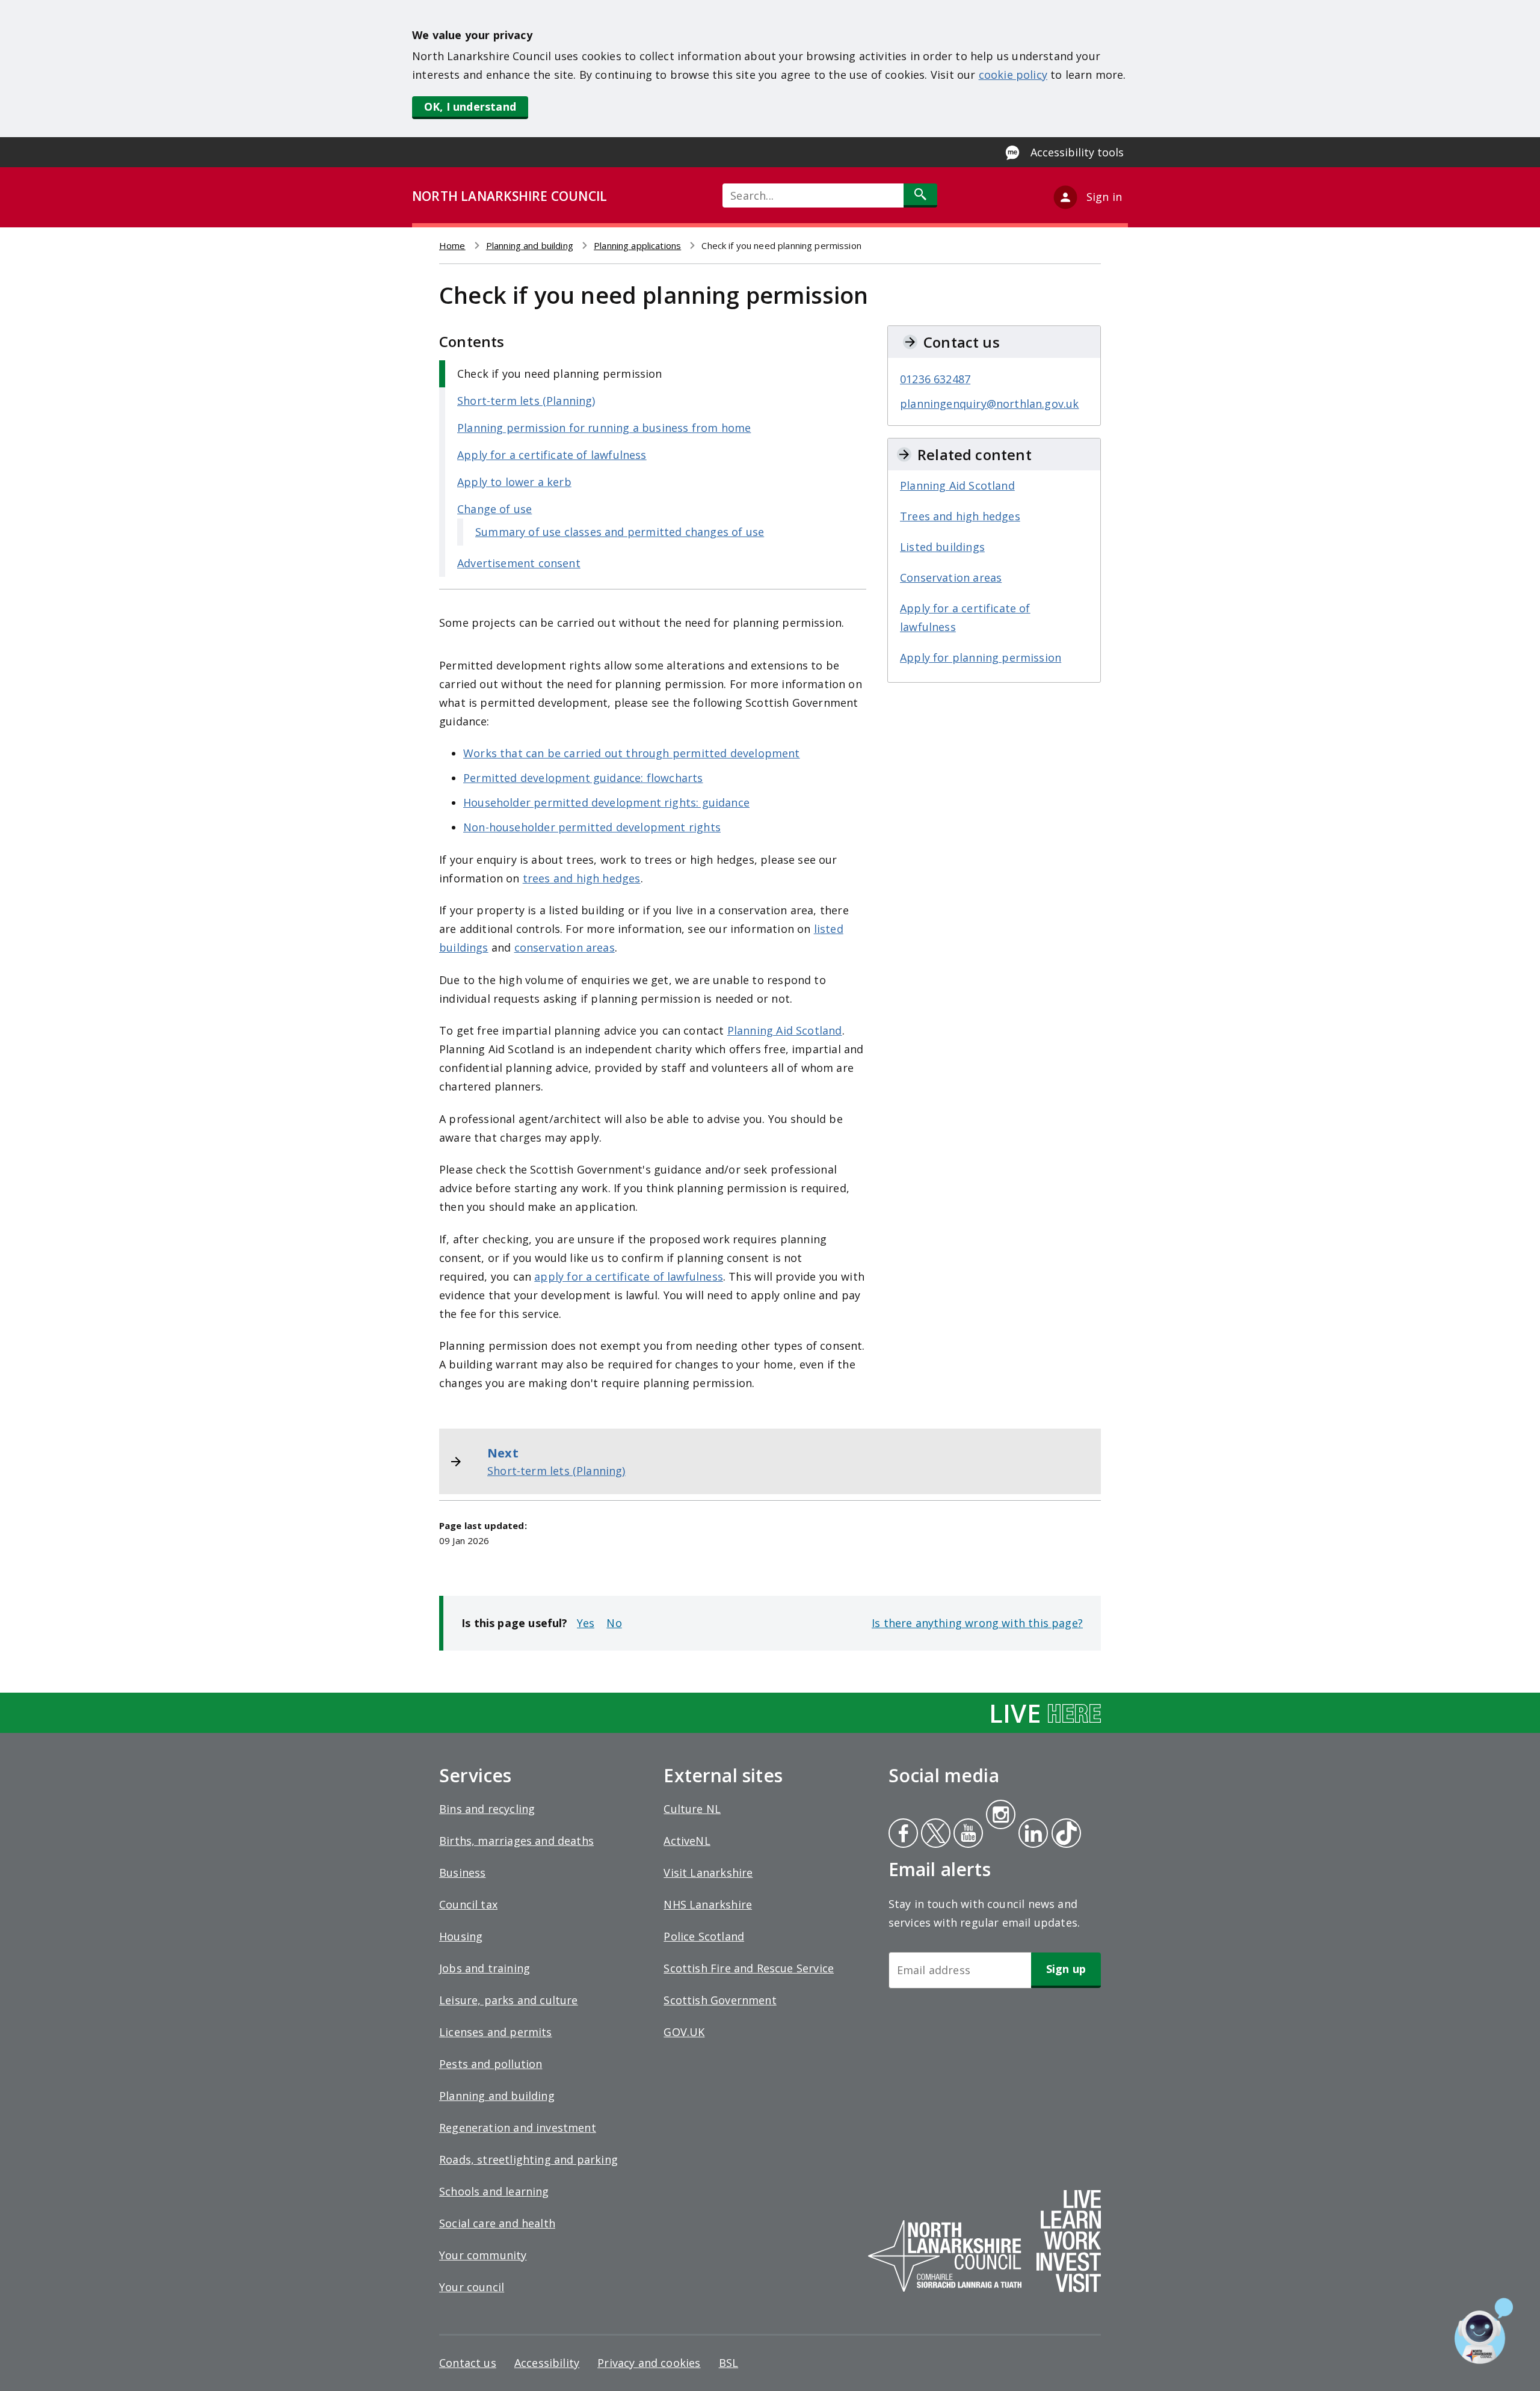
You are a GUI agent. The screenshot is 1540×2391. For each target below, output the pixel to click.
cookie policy (1013, 75)
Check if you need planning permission (560, 374)
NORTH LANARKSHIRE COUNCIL (510, 196)
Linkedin (1031, 1835)
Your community (483, 2255)
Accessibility (547, 2363)
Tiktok (1064, 1835)
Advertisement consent (519, 563)
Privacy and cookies (649, 2363)
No (614, 1623)
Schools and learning (494, 2191)
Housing (461, 1936)
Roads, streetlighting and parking (528, 2159)
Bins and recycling (487, 1809)
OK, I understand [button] (470, 106)
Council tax (468, 1904)
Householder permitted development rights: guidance (606, 802)
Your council (472, 2287)
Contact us (468, 2363)
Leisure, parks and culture (509, 2000)
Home (452, 245)
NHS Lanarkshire (708, 1904)
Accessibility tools (1077, 152)
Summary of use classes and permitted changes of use (620, 532)
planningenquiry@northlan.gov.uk (990, 404)
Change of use (494, 509)
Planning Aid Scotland (785, 1030)
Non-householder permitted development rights (592, 827)
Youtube (967, 1835)
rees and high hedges (584, 878)
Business (462, 1872)
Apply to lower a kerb (514, 482)
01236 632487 (935, 379)
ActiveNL (687, 1841)
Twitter (934, 1835)
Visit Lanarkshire (708, 1872)
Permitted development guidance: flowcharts (583, 778)
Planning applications (637, 245)
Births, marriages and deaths (516, 1841)
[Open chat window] (1484, 2331)
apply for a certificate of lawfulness (629, 1276)
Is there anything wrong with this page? (977, 1623)
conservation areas (565, 947)
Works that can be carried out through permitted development (632, 753)
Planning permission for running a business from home (604, 428)
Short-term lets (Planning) (526, 401)
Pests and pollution (491, 2064)
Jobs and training (485, 1968)
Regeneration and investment (518, 2128)
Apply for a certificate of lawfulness (552, 455)
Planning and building (530, 245)
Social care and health (497, 2223)
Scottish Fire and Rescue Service (749, 1968)
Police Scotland (704, 1936)
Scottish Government (720, 2000)
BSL (729, 2363)
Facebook (903, 1835)
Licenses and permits (496, 2032)
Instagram (1000, 1816)
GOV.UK (684, 2032)
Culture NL (692, 1809)
